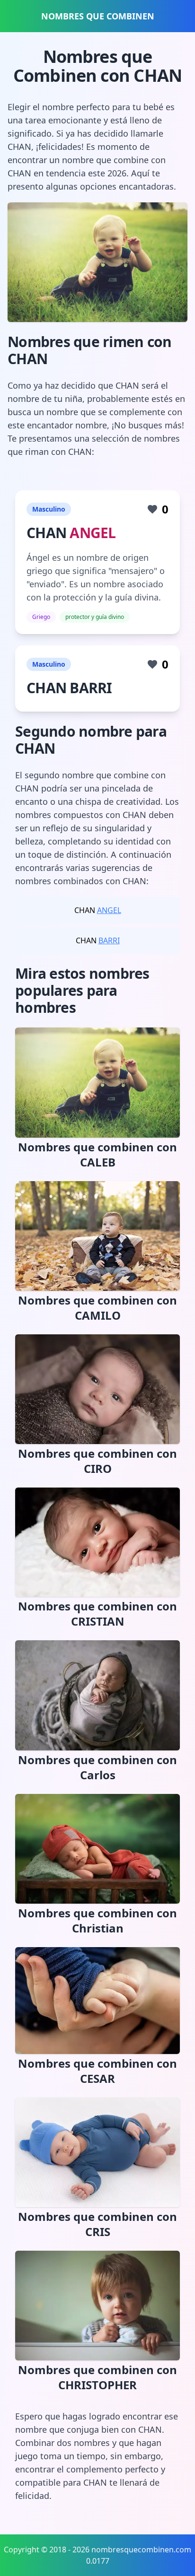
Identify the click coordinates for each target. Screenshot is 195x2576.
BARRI (109, 940)
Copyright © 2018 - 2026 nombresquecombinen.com (97, 2550)
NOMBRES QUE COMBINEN (98, 16)
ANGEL (93, 533)
